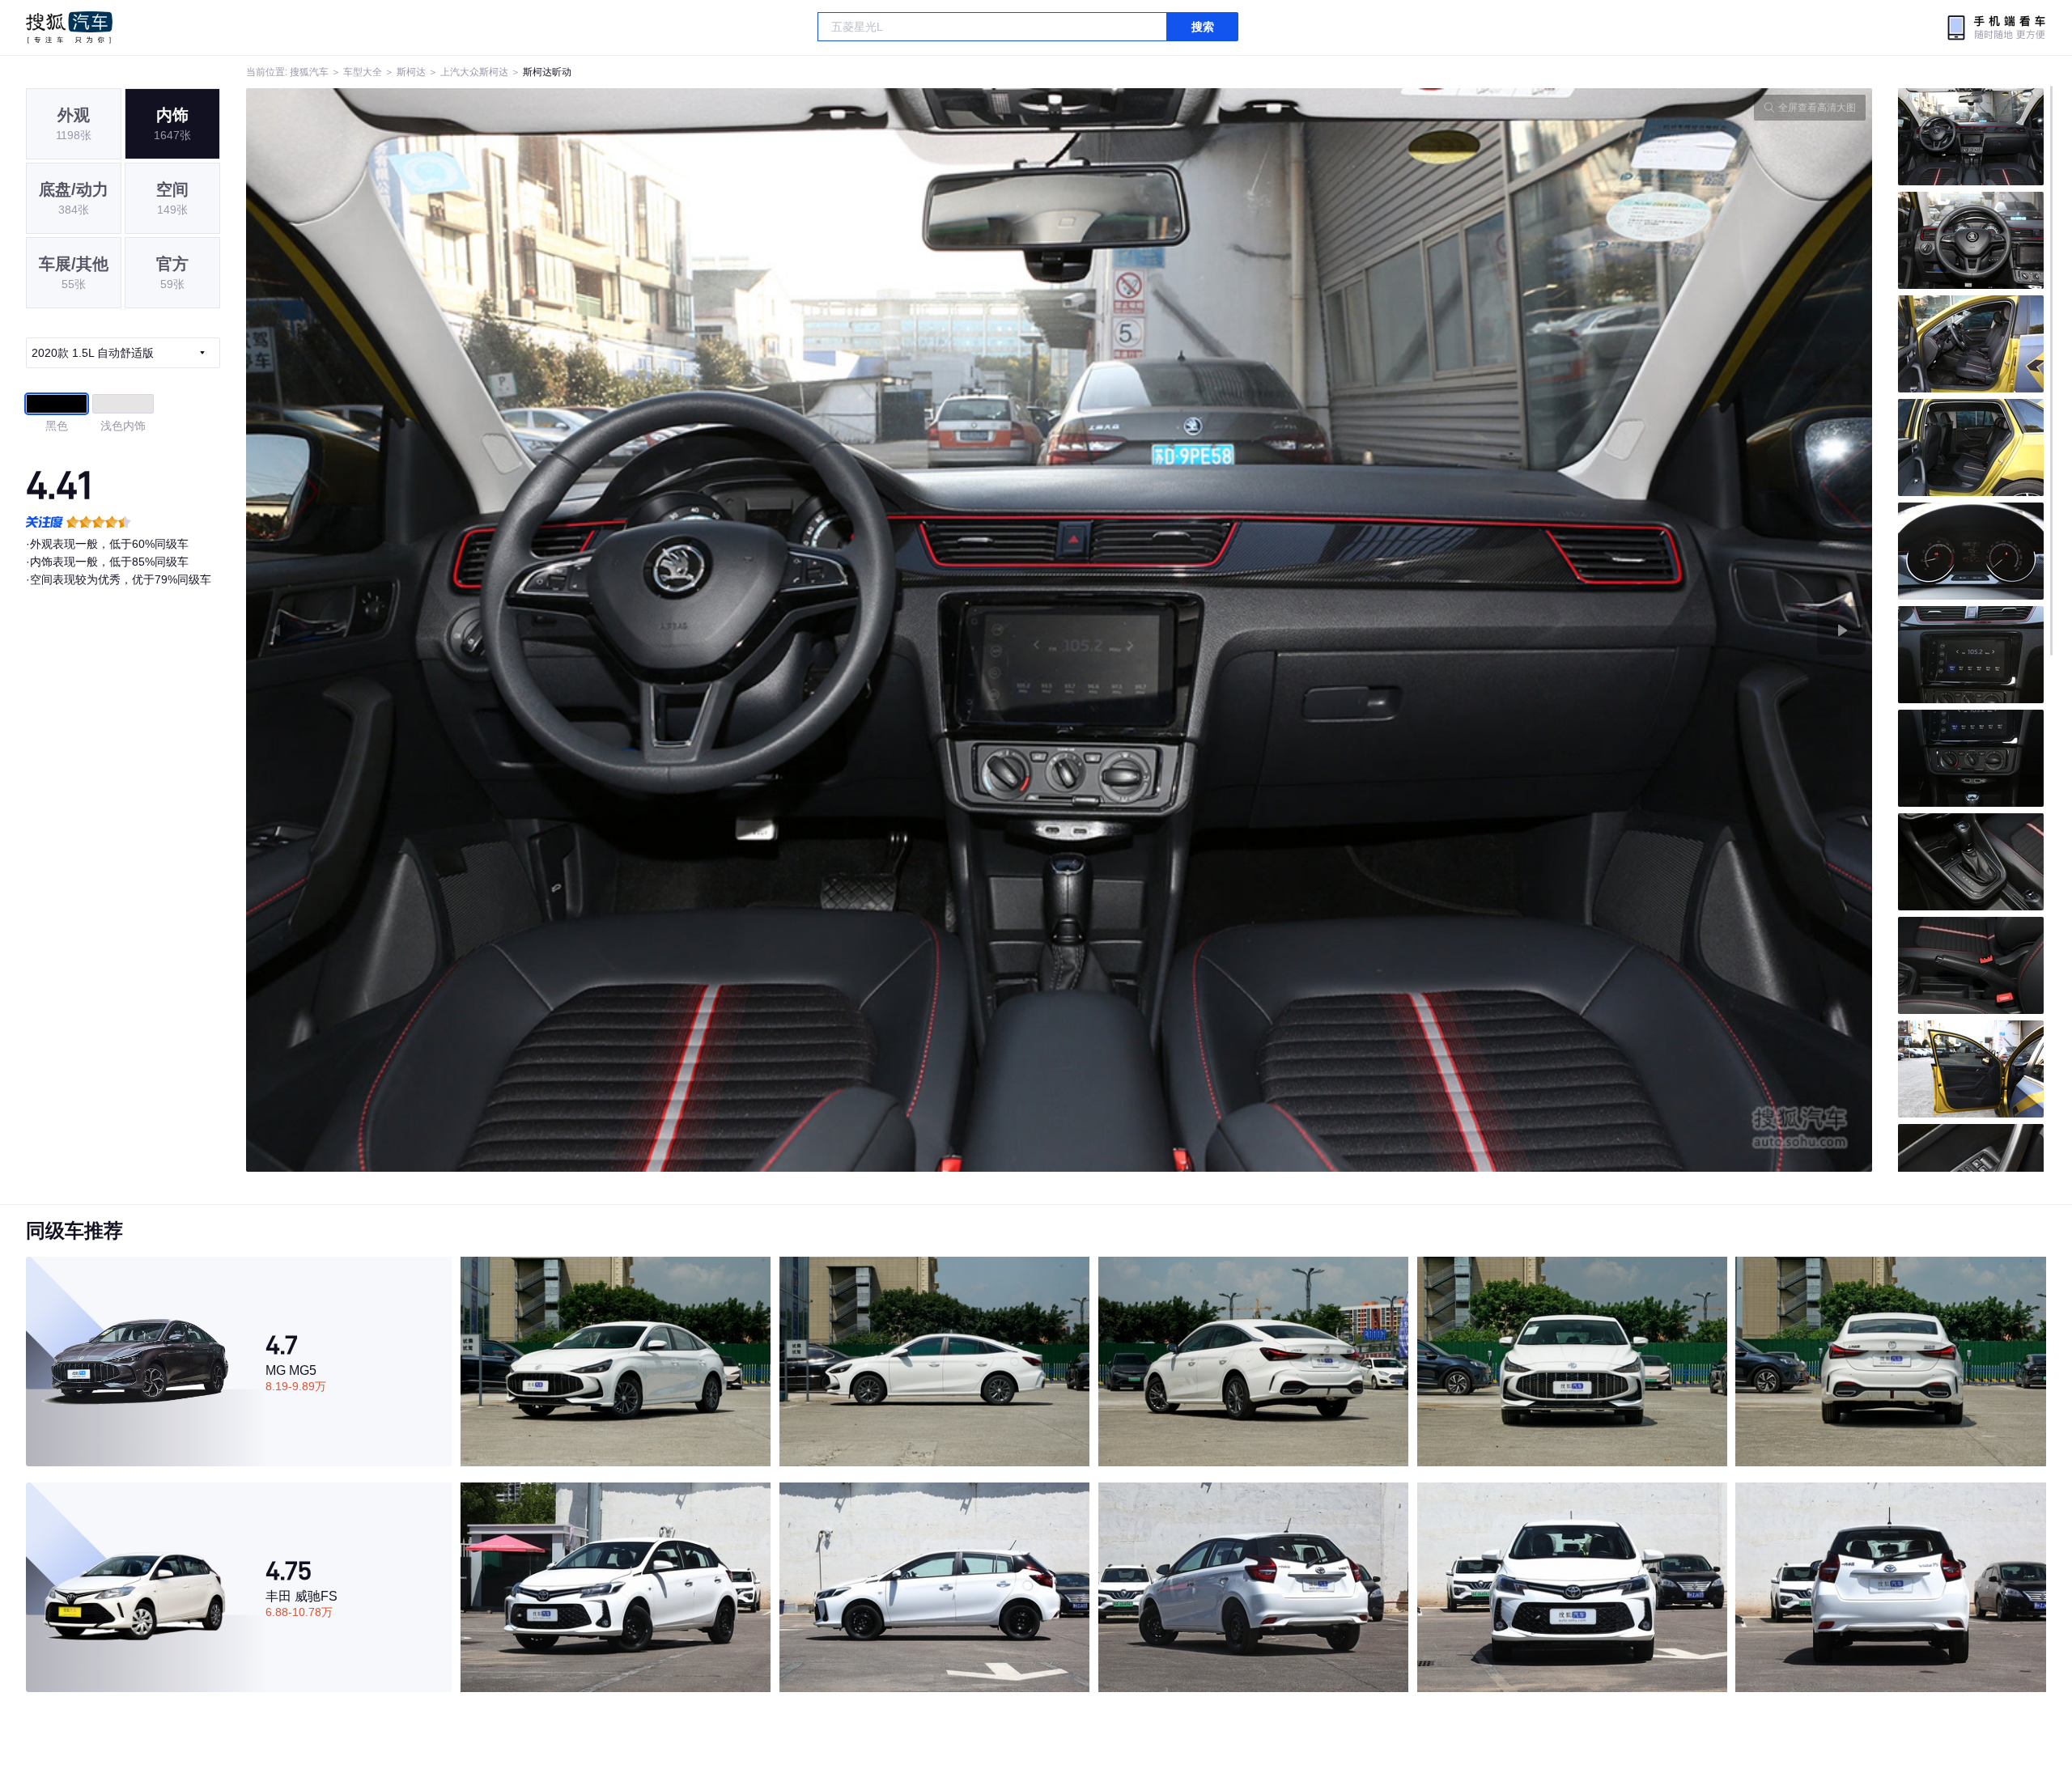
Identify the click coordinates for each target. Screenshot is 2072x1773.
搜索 (1203, 27)
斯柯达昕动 (547, 72)
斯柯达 (411, 72)
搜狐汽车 (69, 28)
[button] (653, 630)
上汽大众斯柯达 (474, 72)
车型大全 (363, 72)
